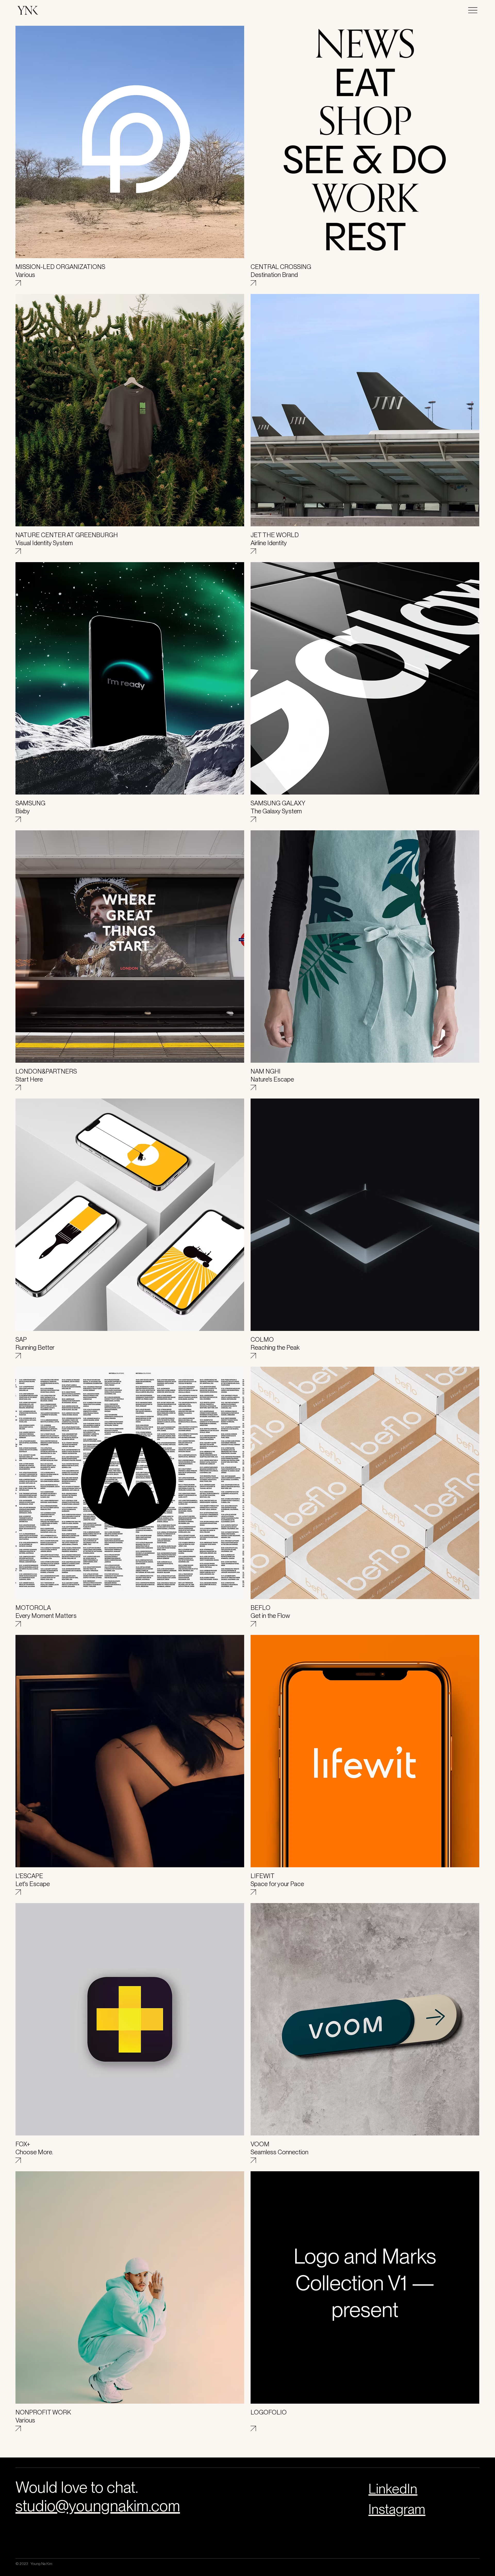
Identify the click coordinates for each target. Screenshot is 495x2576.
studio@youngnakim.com (98, 2506)
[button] (473, 10)
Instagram (397, 2509)
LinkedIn (393, 2489)
